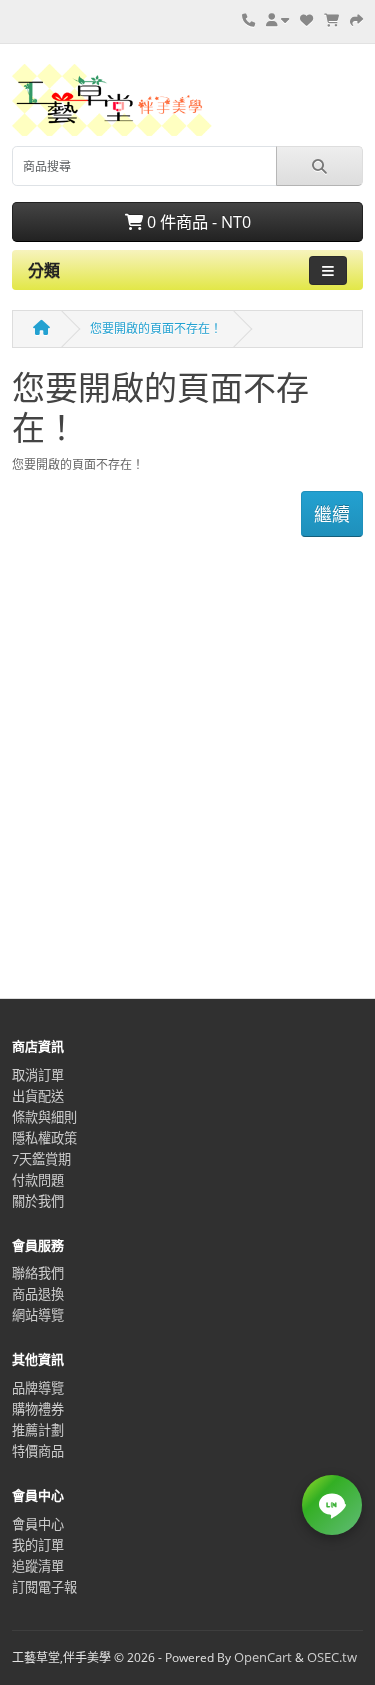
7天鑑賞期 (41, 1159)
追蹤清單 (38, 1566)
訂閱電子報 (44, 1587)
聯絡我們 (38, 1273)
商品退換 (38, 1294)
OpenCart (263, 1657)
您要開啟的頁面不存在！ (156, 328)
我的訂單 (38, 1545)
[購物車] (331, 20)
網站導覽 (38, 1315)
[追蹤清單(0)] (306, 20)
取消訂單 (38, 1075)
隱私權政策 (44, 1138)
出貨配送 (38, 1096)
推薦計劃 (38, 1430)
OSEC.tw (332, 1657)
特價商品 (38, 1451)
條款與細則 (44, 1117)
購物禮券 (38, 1409)
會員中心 (38, 1524)
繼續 (332, 514)
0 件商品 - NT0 (197, 222)
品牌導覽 (38, 1388)
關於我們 (38, 1201)
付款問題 (38, 1180)
